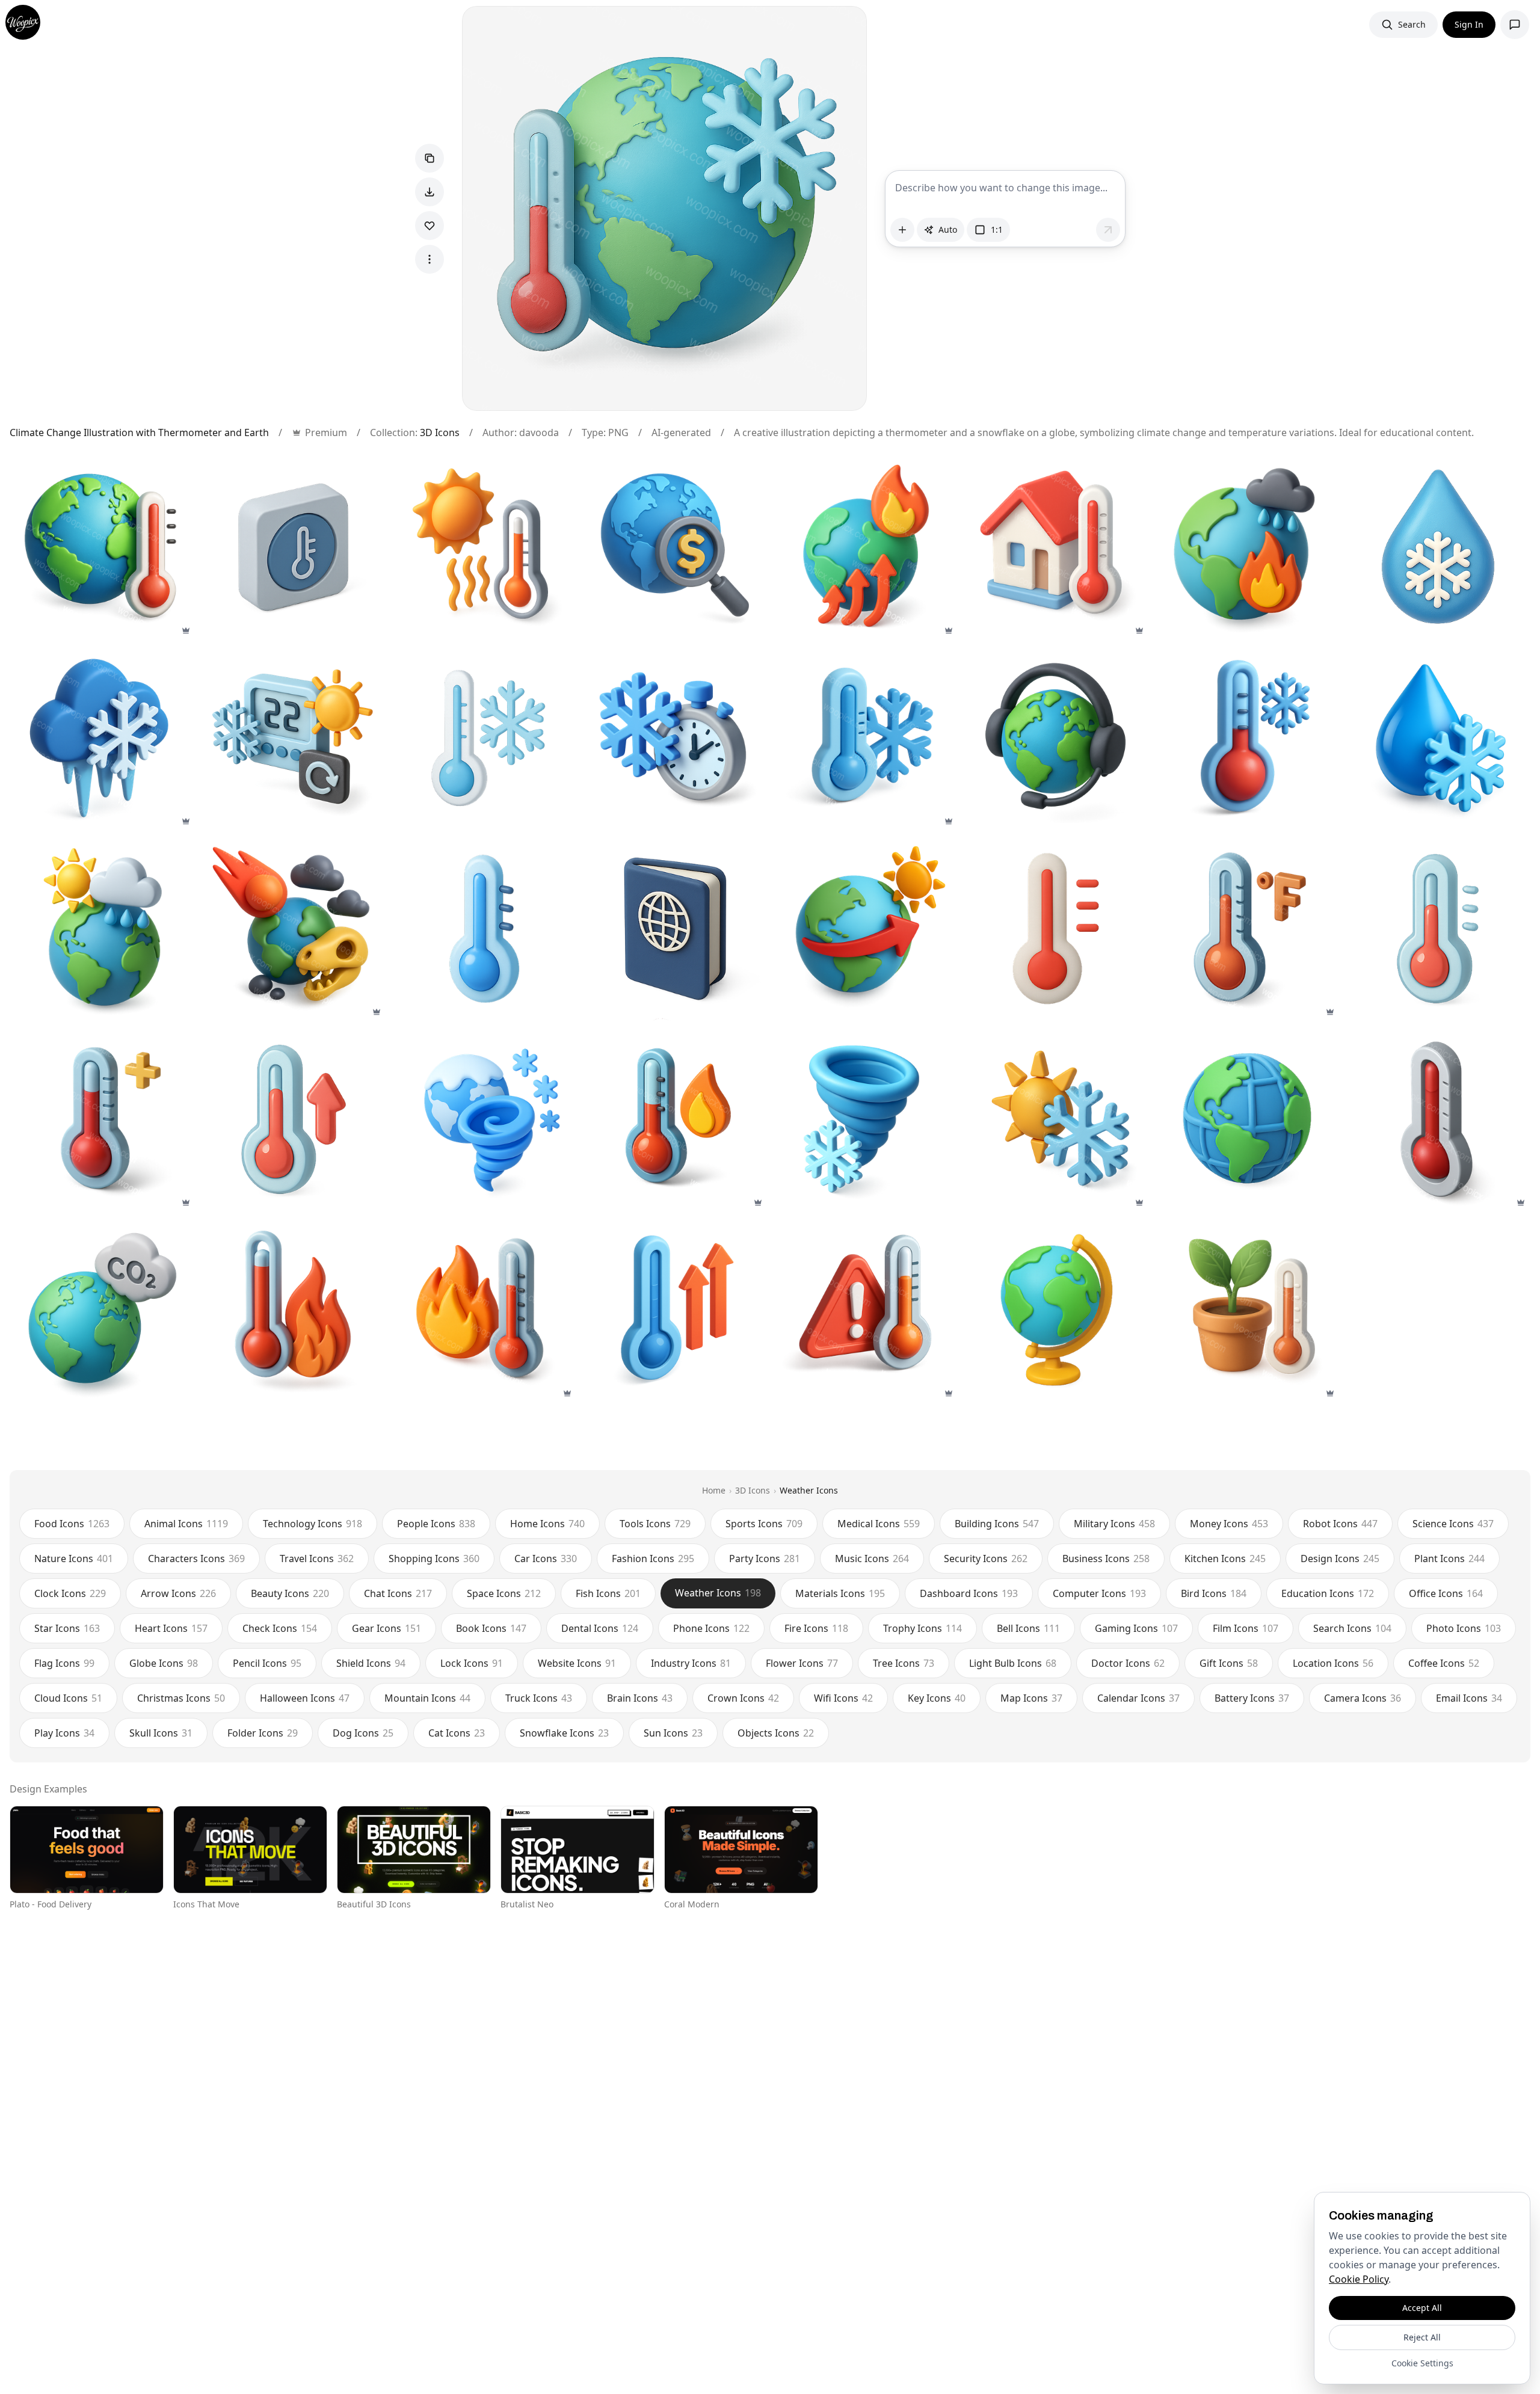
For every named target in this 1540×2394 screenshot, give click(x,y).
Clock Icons (70, 1593)
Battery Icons (1252, 1698)
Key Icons (937, 1698)
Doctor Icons (1128, 1663)
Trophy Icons (922, 1628)
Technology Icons (313, 1524)
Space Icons (504, 1593)
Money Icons (1229, 1524)
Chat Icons (398, 1593)
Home (714, 1490)
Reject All (1422, 2337)
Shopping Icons (434, 1559)
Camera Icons (1363, 1698)
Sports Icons (764, 1524)
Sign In (1469, 24)
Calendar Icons (1138, 1698)
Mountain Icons (427, 1698)
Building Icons (997, 1524)
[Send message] (1108, 230)
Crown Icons (743, 1698)
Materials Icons (840, 1593)
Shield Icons (371, 1663)
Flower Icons (802, 1663)
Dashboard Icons (969, 1593)
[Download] (430, 192)
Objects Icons (776, 1733)
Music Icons (872, 1559)
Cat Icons (457, 1733)
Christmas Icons (181, 1698)
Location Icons (1333, 1663)
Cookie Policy (1359, 2279)
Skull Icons (161, 1733)
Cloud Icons (68, 1698)
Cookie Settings (1422, 2363)
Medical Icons (879, 1524)
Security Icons (986, 1559)
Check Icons (280, 1628)
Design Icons (1340, 1559)
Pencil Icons (267, 1663)
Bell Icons (1028, 1628)
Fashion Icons (653, 1559)
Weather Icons (809, 1490)
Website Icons (577, 1663)
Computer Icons (1099, 1593)
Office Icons (1446, 1593)
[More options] (430, 259)
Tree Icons (904, 1663)
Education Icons (1328, 1593)
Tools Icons (655, 1524)
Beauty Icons (290, 1593)
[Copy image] (430, 158)
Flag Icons (64, 1663)
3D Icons (440, 432)
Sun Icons (673, 1733)
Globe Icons (164, 1663)
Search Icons (1352, 1628)
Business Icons (1106, 1559)
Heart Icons (171, 1628)
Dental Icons (600, 1628)
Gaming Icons (1136, 1628)
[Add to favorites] (430, 226)
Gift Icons (1229, 1663)
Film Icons (1246, 1628)
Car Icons (546, 1559)
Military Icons (1114, 1524)
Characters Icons (196, 1559)
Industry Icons (691, 1663)
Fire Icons (816, 1628)
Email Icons (1469, 1698)
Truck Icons (539, 1698)
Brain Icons (640, 1698)
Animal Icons (186, 1524)
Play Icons (64, 1733)
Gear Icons (387, 1628)
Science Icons (1453, 1524)
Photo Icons (1464, 1628)
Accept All (1422, 2308)
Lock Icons (472, 1663)
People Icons (436, 1524)
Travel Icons (317, 1559)
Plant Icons (1449, 1559)
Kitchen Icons (1225, 1559)
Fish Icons (608, 1593)
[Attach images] (902, 230)
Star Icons (67, 1628)
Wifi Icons (843, 1698)
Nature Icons (74, 1559)
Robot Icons (1340, 1524)
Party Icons (765, 1559)
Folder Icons (263, 1733)
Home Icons (547, 1524)
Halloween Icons (305, 1698)
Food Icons (72, 1524)
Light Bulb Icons (1013, 1663)
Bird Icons (1214, 1593)
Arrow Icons (178, 1593)
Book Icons (491, 1628)
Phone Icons (711, 1628)
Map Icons (1031, 1698)
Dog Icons (363, 1733)
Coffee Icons (1444, 1663)
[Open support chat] (1515, 25)
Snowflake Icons (564, 1733)
